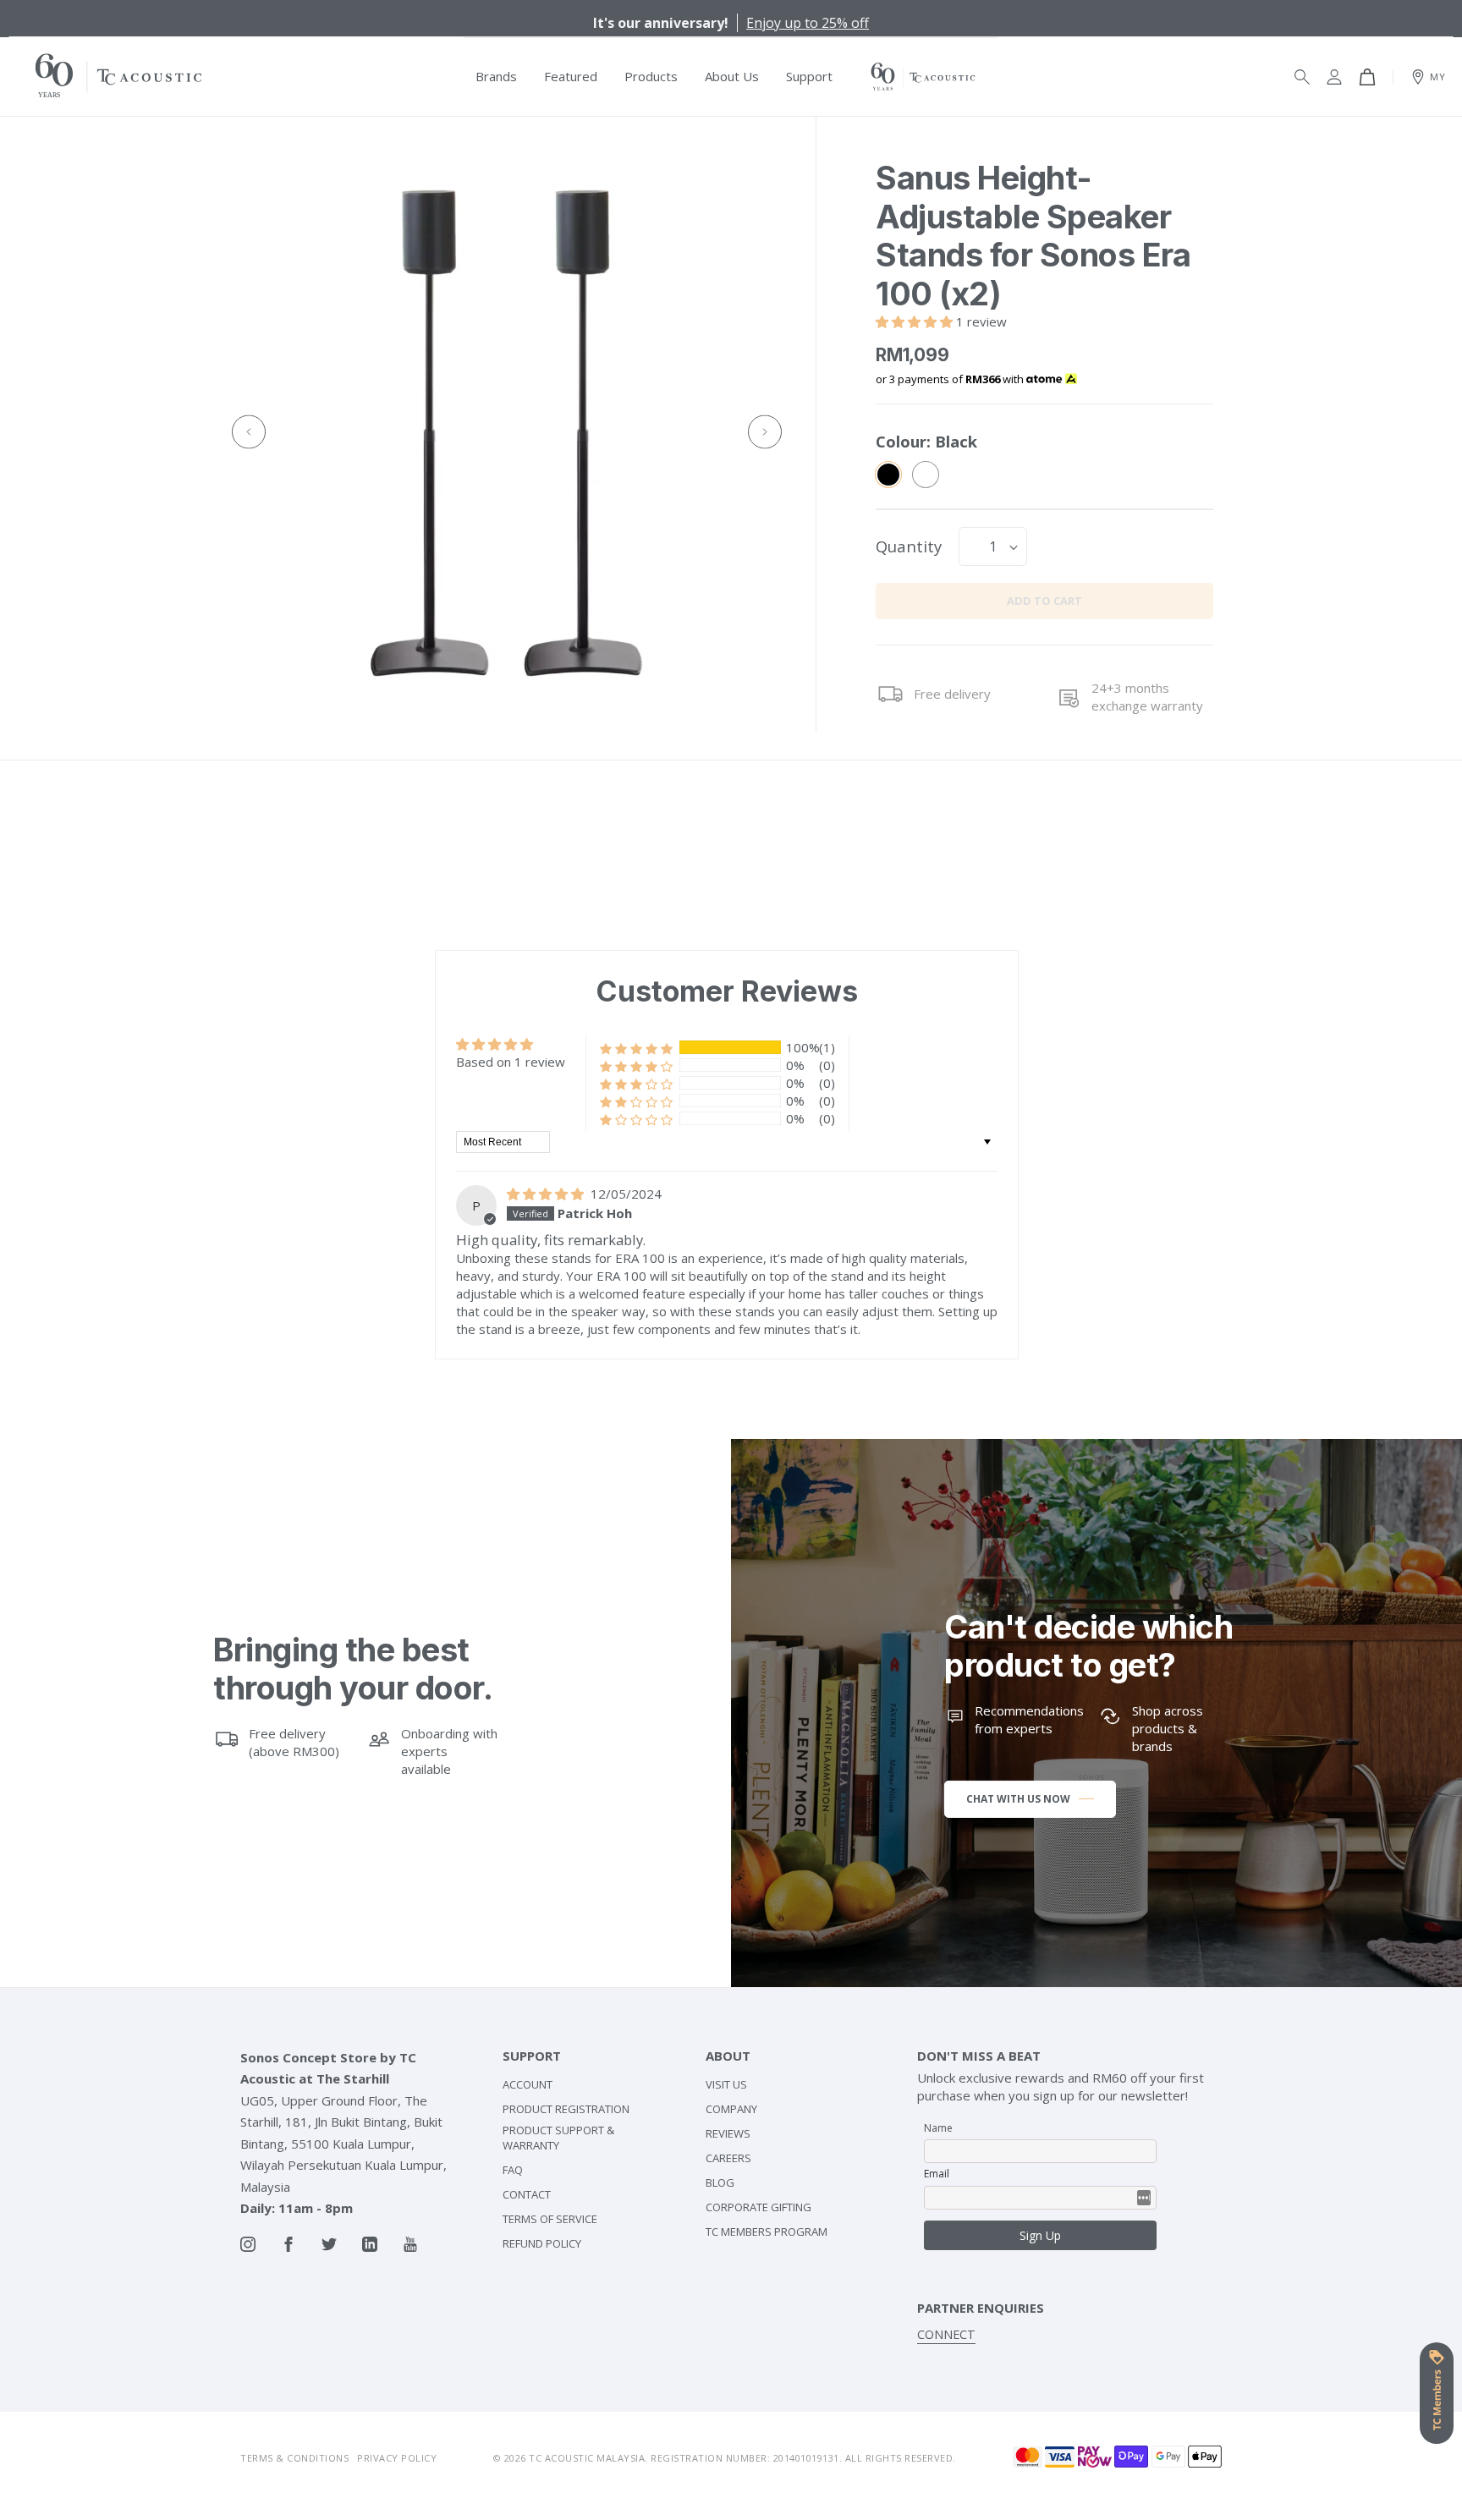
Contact (527, 2194)
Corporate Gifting (758, 2207)
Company (731, 2109)
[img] (547, 1194)
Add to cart (1044, 601)
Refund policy (542, 2243)
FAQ (513, 2170)
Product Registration (566, 2109)
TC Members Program (767, 2232)
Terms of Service (550, 2219)
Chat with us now (1018, 1799)
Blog (720, 2182)
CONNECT (946, 2334)
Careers (728, 2158)
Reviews (728, 2133)
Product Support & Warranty (558, 2138)
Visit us (726, 2084)
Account (528, 2084)
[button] (916, 321)
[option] (731, 19)
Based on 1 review (511, 1062)
